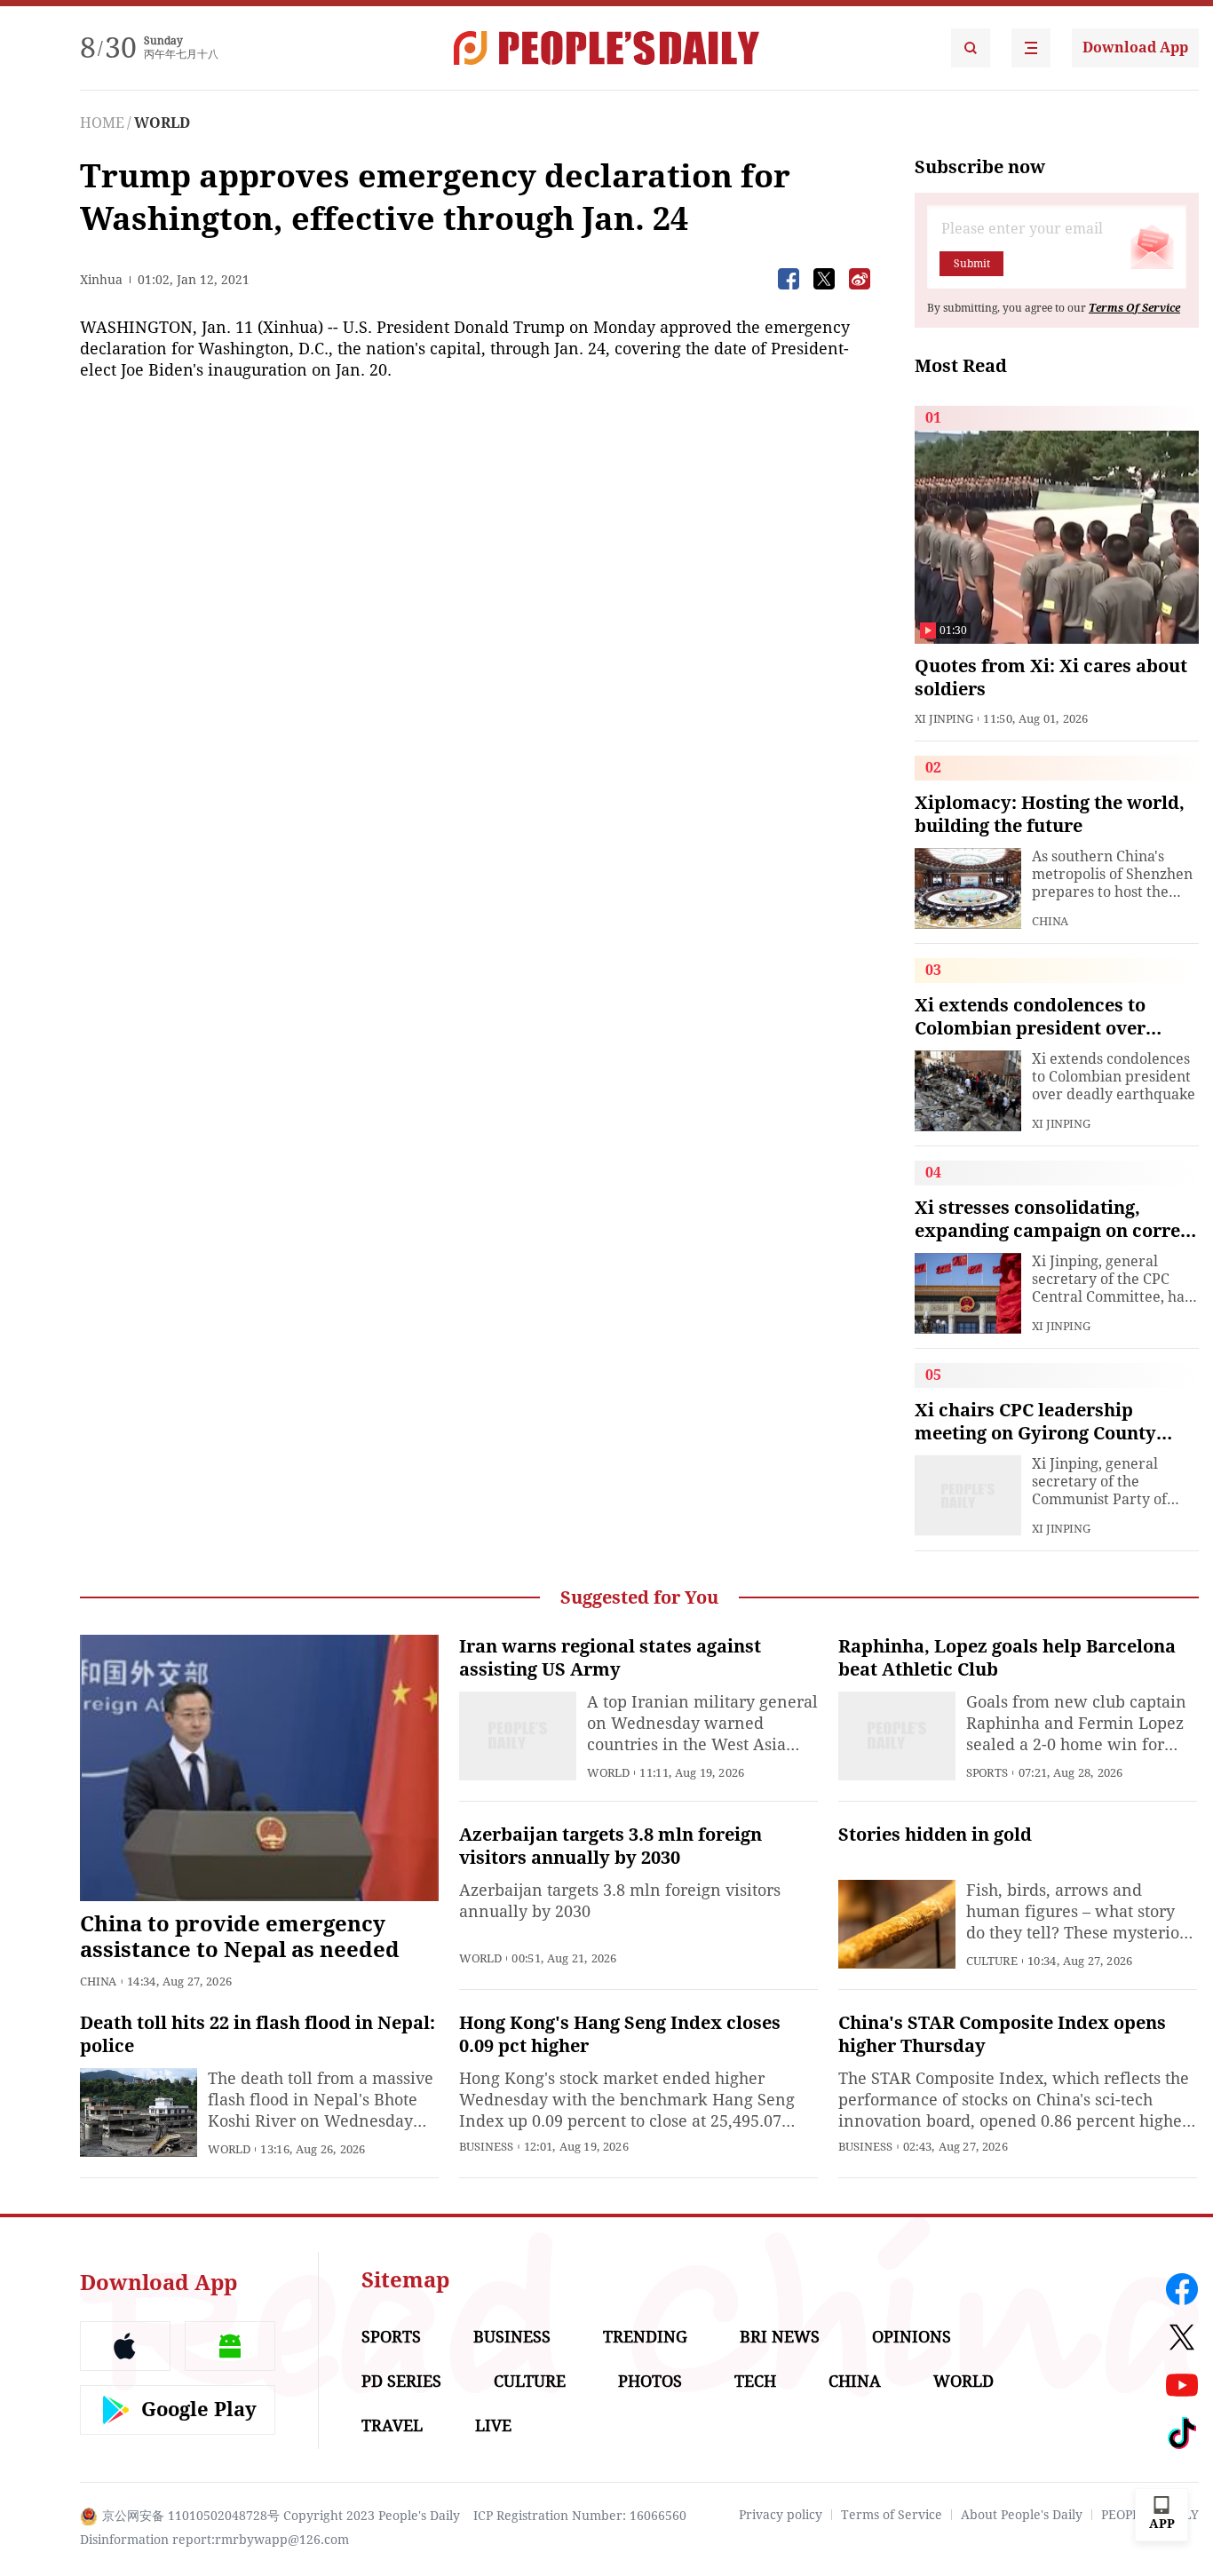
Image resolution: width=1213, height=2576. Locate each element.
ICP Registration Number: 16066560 (580, 2516)
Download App (1135, 48)
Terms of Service (892, 2515)
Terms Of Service (1134, 308)
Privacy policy (781, 2515)
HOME (102, 123)
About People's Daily (1022, 2515)
